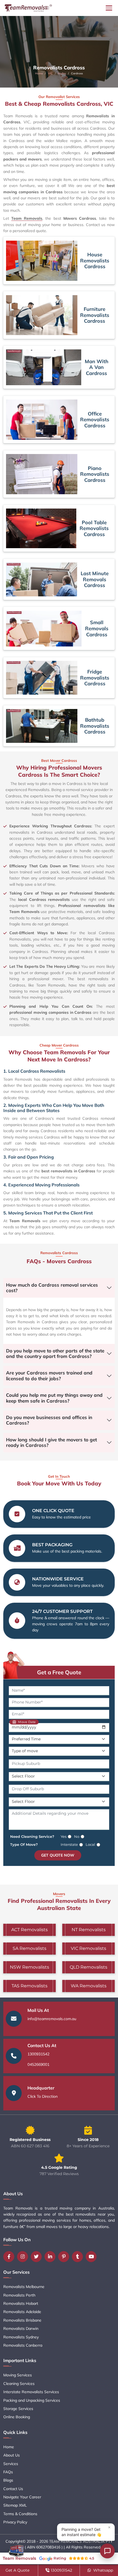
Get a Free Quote (59, 1672)
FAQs (8, 2472)
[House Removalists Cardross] (42, 261)
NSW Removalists (29, 1967)
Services (11, 2464)
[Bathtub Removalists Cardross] (42, 726)
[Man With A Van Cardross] (44, 367)
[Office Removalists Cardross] (42, 420)
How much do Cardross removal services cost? (52, 1288)
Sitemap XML (15, 2505)
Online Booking (17, 2417)
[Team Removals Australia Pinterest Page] (65, 2257)
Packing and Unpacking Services (32, 2400)
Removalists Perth (19, 2295)
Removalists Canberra (23, 2345)
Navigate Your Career (22, 2497)
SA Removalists (29, 1948)
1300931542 (38, 2054)
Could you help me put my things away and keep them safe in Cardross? (54, 1398)
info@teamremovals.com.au (52, 2019)
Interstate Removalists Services (31, 2392)
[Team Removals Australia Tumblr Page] (79, 2257)
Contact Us (13, 2489)
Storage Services (18, 2409)
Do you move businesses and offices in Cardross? (49, 1420)
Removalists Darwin (21, 2328)
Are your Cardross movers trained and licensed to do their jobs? (49, 1375)
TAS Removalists (29, 1986)
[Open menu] (109, 8)
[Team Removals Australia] (28, 8)
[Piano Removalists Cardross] (42, 474)
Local (90, 1844)
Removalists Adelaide (22, 2312)
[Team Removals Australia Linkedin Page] (51, 2257)
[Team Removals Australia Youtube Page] (92, 2257)
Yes (64, 1836)
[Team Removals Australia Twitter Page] (38, 2257)
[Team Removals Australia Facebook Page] (10, 2257)
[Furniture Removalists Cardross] (42, 315)
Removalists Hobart (21, 2303)
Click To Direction (43, 2096)
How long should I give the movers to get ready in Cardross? (51, 1442)
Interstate (69, 1844)
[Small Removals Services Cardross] (44, 629)
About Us (12, 2455)
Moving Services (18, 2375)
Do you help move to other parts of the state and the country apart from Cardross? (55, 1353)
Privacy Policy (15, 2522)
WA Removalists (89, 1986)
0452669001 (38, 2064)
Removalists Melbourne (24, 2287)
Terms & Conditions (20, 2514)
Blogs (8, 2480)
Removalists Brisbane (22, 2320)
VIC (50, 73)
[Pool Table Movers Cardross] (41, 528)
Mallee (62, 73)
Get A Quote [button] (17, 2570)
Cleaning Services (19, 2384)
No (77, 1836)
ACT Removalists (29, 1930)
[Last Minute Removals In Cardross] (42, 579)
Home (39, 73)
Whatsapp (103, 2570)
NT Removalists (89, 1930)
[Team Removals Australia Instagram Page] (24, 2257)
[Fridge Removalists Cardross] (42, 678)
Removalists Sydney (21, 2337)
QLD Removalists (88, 1967)
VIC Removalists (88, 1948)
